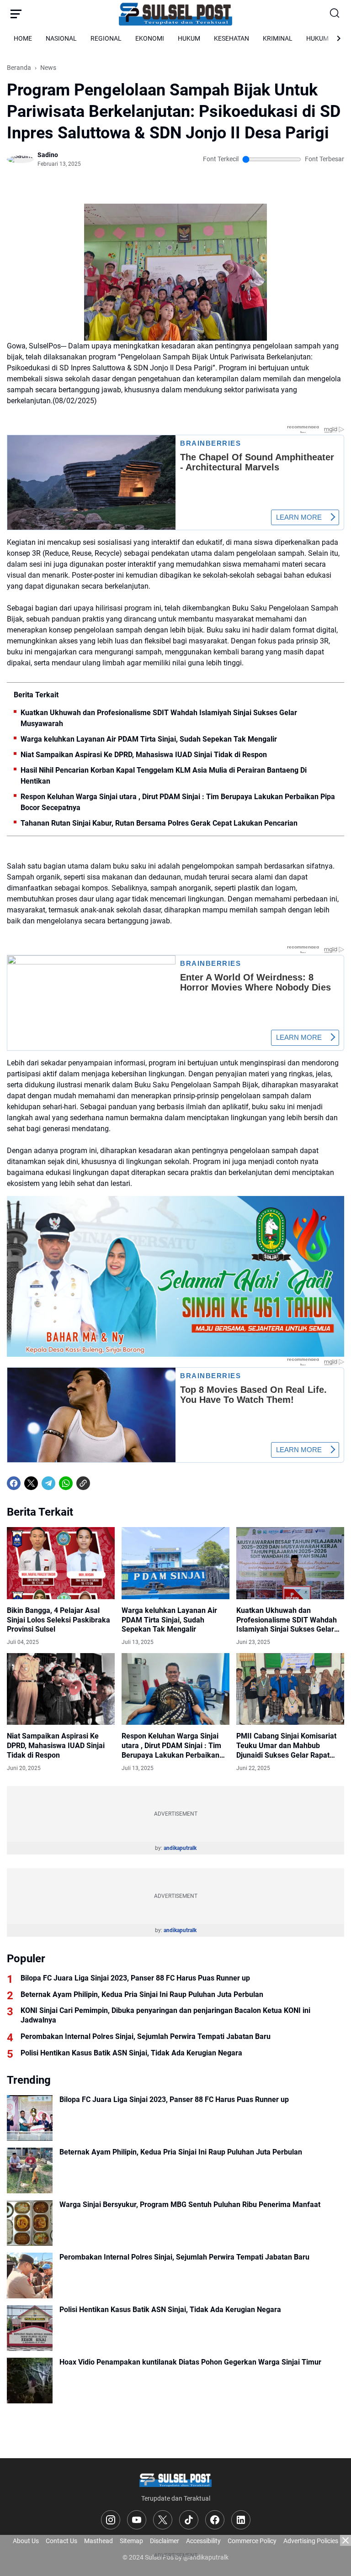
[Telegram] (48, 1483)
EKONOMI (150, 38)
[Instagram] (111, 2520)
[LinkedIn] (241, 2520)
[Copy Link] (83, 1483)
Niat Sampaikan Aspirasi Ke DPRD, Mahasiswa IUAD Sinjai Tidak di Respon (144, 755)
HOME (23, 38)
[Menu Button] (16, 14)
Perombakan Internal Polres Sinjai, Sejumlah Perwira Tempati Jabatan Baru (146, 2036)
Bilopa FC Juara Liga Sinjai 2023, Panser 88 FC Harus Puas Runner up (135, 1978)
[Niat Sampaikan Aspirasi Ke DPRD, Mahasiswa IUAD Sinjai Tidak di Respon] (61, 1689)
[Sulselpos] (175, 14)
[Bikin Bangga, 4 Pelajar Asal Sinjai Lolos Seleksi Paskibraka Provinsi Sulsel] (61, 1563)
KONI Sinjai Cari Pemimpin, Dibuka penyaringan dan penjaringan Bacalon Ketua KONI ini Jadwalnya (165, 2015)
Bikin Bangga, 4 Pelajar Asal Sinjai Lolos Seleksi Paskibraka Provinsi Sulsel (58, 1620)
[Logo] (175, 2479)
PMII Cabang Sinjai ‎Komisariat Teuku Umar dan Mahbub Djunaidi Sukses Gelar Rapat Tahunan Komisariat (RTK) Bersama (286, 1746)
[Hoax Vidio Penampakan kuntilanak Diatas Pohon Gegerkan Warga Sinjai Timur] (30, 2381)
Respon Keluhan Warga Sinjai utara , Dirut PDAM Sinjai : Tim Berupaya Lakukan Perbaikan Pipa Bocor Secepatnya (178, 802)
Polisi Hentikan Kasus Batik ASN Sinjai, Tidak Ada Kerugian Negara (131, 2053)
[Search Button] (335, 14)
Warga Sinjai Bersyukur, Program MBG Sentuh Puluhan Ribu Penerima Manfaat (190, 2205)
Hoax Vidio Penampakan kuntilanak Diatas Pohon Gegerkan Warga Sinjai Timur (190, 2362)
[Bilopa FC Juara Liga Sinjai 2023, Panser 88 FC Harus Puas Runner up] (30, 2118)
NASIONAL (61, 38)
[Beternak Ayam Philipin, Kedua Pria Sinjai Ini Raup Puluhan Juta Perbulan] (30, 2170)
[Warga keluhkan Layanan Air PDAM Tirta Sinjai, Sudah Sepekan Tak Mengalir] (175, 1563)
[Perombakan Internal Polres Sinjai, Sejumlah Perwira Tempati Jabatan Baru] (30, 2276)
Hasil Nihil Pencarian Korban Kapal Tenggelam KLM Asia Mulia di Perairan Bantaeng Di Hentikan (164, 776)
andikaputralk (180, 1848)
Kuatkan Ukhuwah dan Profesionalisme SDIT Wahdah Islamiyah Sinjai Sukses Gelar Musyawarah (159, 718)
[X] (31, 1483)
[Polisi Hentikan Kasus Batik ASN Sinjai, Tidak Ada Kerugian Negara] (30, 2328)
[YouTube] (137, 2520)
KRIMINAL (278, 38)
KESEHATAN (231, 38)
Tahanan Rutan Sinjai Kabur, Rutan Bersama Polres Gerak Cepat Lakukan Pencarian (159, 823)
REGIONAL (106, 38)
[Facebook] (14, 1483)
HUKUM (189, 38)
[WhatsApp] (66, 1483)
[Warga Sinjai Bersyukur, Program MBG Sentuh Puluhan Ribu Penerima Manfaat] (30, 2223)
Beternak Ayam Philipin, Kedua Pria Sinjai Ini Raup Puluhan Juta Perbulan (142, 1994)
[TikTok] (189, 2520)
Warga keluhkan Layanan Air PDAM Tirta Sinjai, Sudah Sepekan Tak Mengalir (149, 739)
